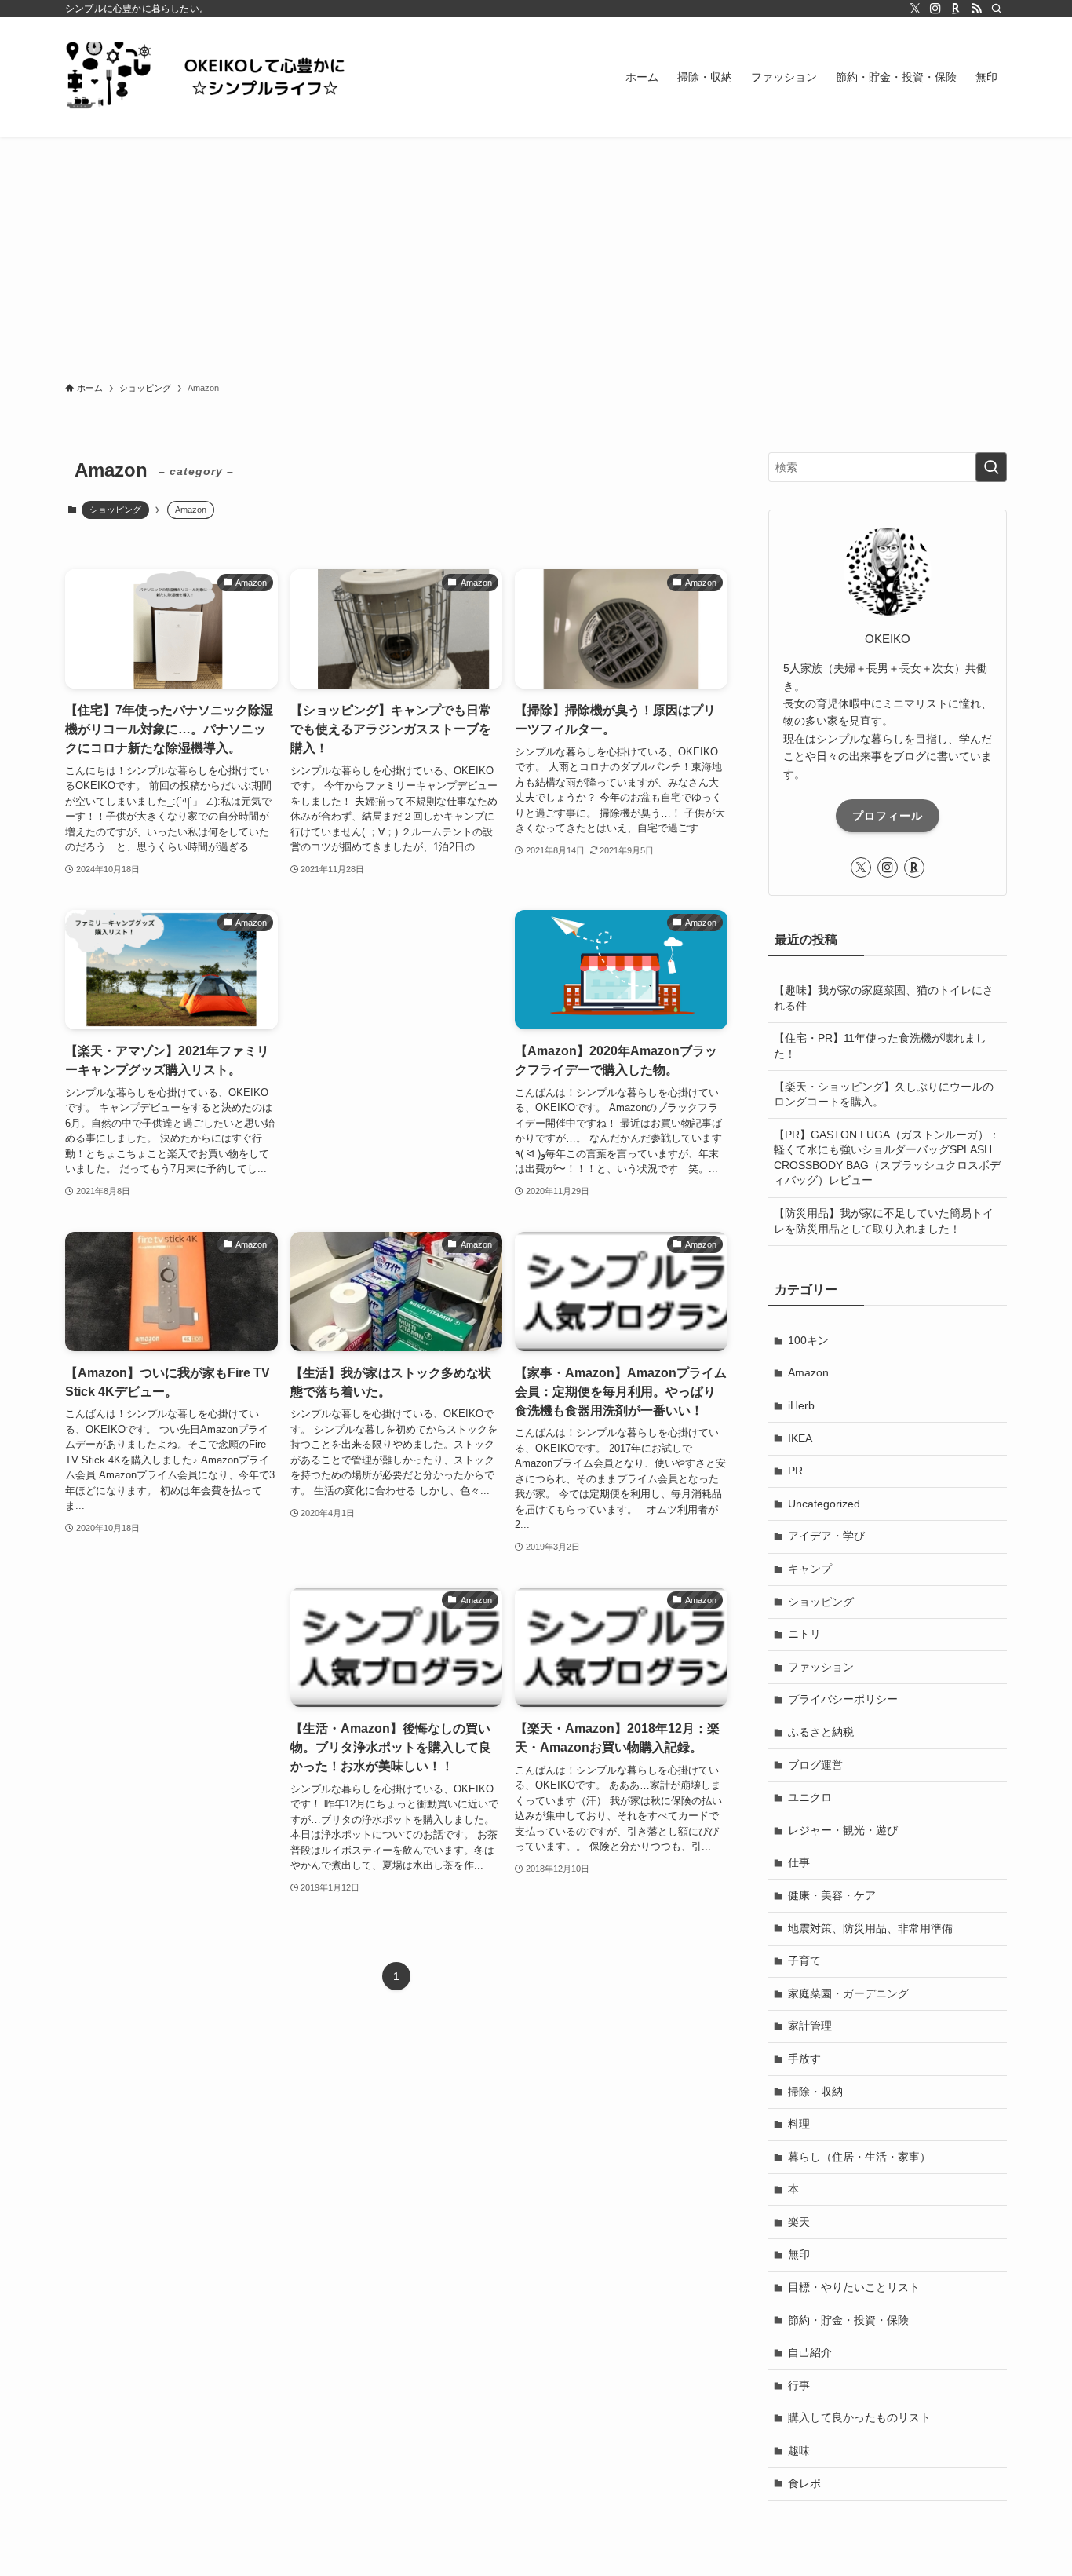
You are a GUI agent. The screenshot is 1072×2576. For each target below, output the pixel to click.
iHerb (801, 1405)
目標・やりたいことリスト (854, 2287)
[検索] (997, 9)
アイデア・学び (826, 1536)
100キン (808, 1340)
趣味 (799, 2450)
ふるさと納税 (821, 1732)
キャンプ (810, 1569)
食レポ (804, 2483)
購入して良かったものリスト (859, 2417)
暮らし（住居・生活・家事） (859, 2157)
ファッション (821, 1667)
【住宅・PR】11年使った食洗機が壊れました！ (880, 1046)
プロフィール (888, 816)
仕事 (799, 1862)
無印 (799, 2254)
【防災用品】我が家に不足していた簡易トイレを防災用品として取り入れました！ (884, 1221)
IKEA (800, 1438)
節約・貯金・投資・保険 (848, 2320)
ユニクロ (810, 1797)
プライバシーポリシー (843, 1699)
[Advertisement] (536, 254)
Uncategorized (824, 1504)
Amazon (808, 1372)
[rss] (976, 9)
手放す (804, 2059)
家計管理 (810, 2026)
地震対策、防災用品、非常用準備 (870, 1928)
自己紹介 (810, 2352)
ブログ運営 (815, 1765)
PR (795, 1471)
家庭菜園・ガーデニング (848, 1993)
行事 (799, 2385)
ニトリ (804, 1634)
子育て (804, 1960)
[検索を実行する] (991, 467)
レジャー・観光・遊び (843, 1830)
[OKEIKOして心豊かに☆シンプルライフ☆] (222, 77)
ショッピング (115, 510)
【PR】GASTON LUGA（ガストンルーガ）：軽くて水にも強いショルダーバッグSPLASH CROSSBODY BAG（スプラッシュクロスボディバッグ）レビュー (887, 1158)
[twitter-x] (915, 9)
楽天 (799, 2222)
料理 (799, 2124)
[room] (956, 9)
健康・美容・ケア (832, 1895)
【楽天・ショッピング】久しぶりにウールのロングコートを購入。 (884, 1094)
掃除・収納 (815, 2092)
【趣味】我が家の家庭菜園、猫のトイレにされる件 (884, 998)
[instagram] (935, 9)
